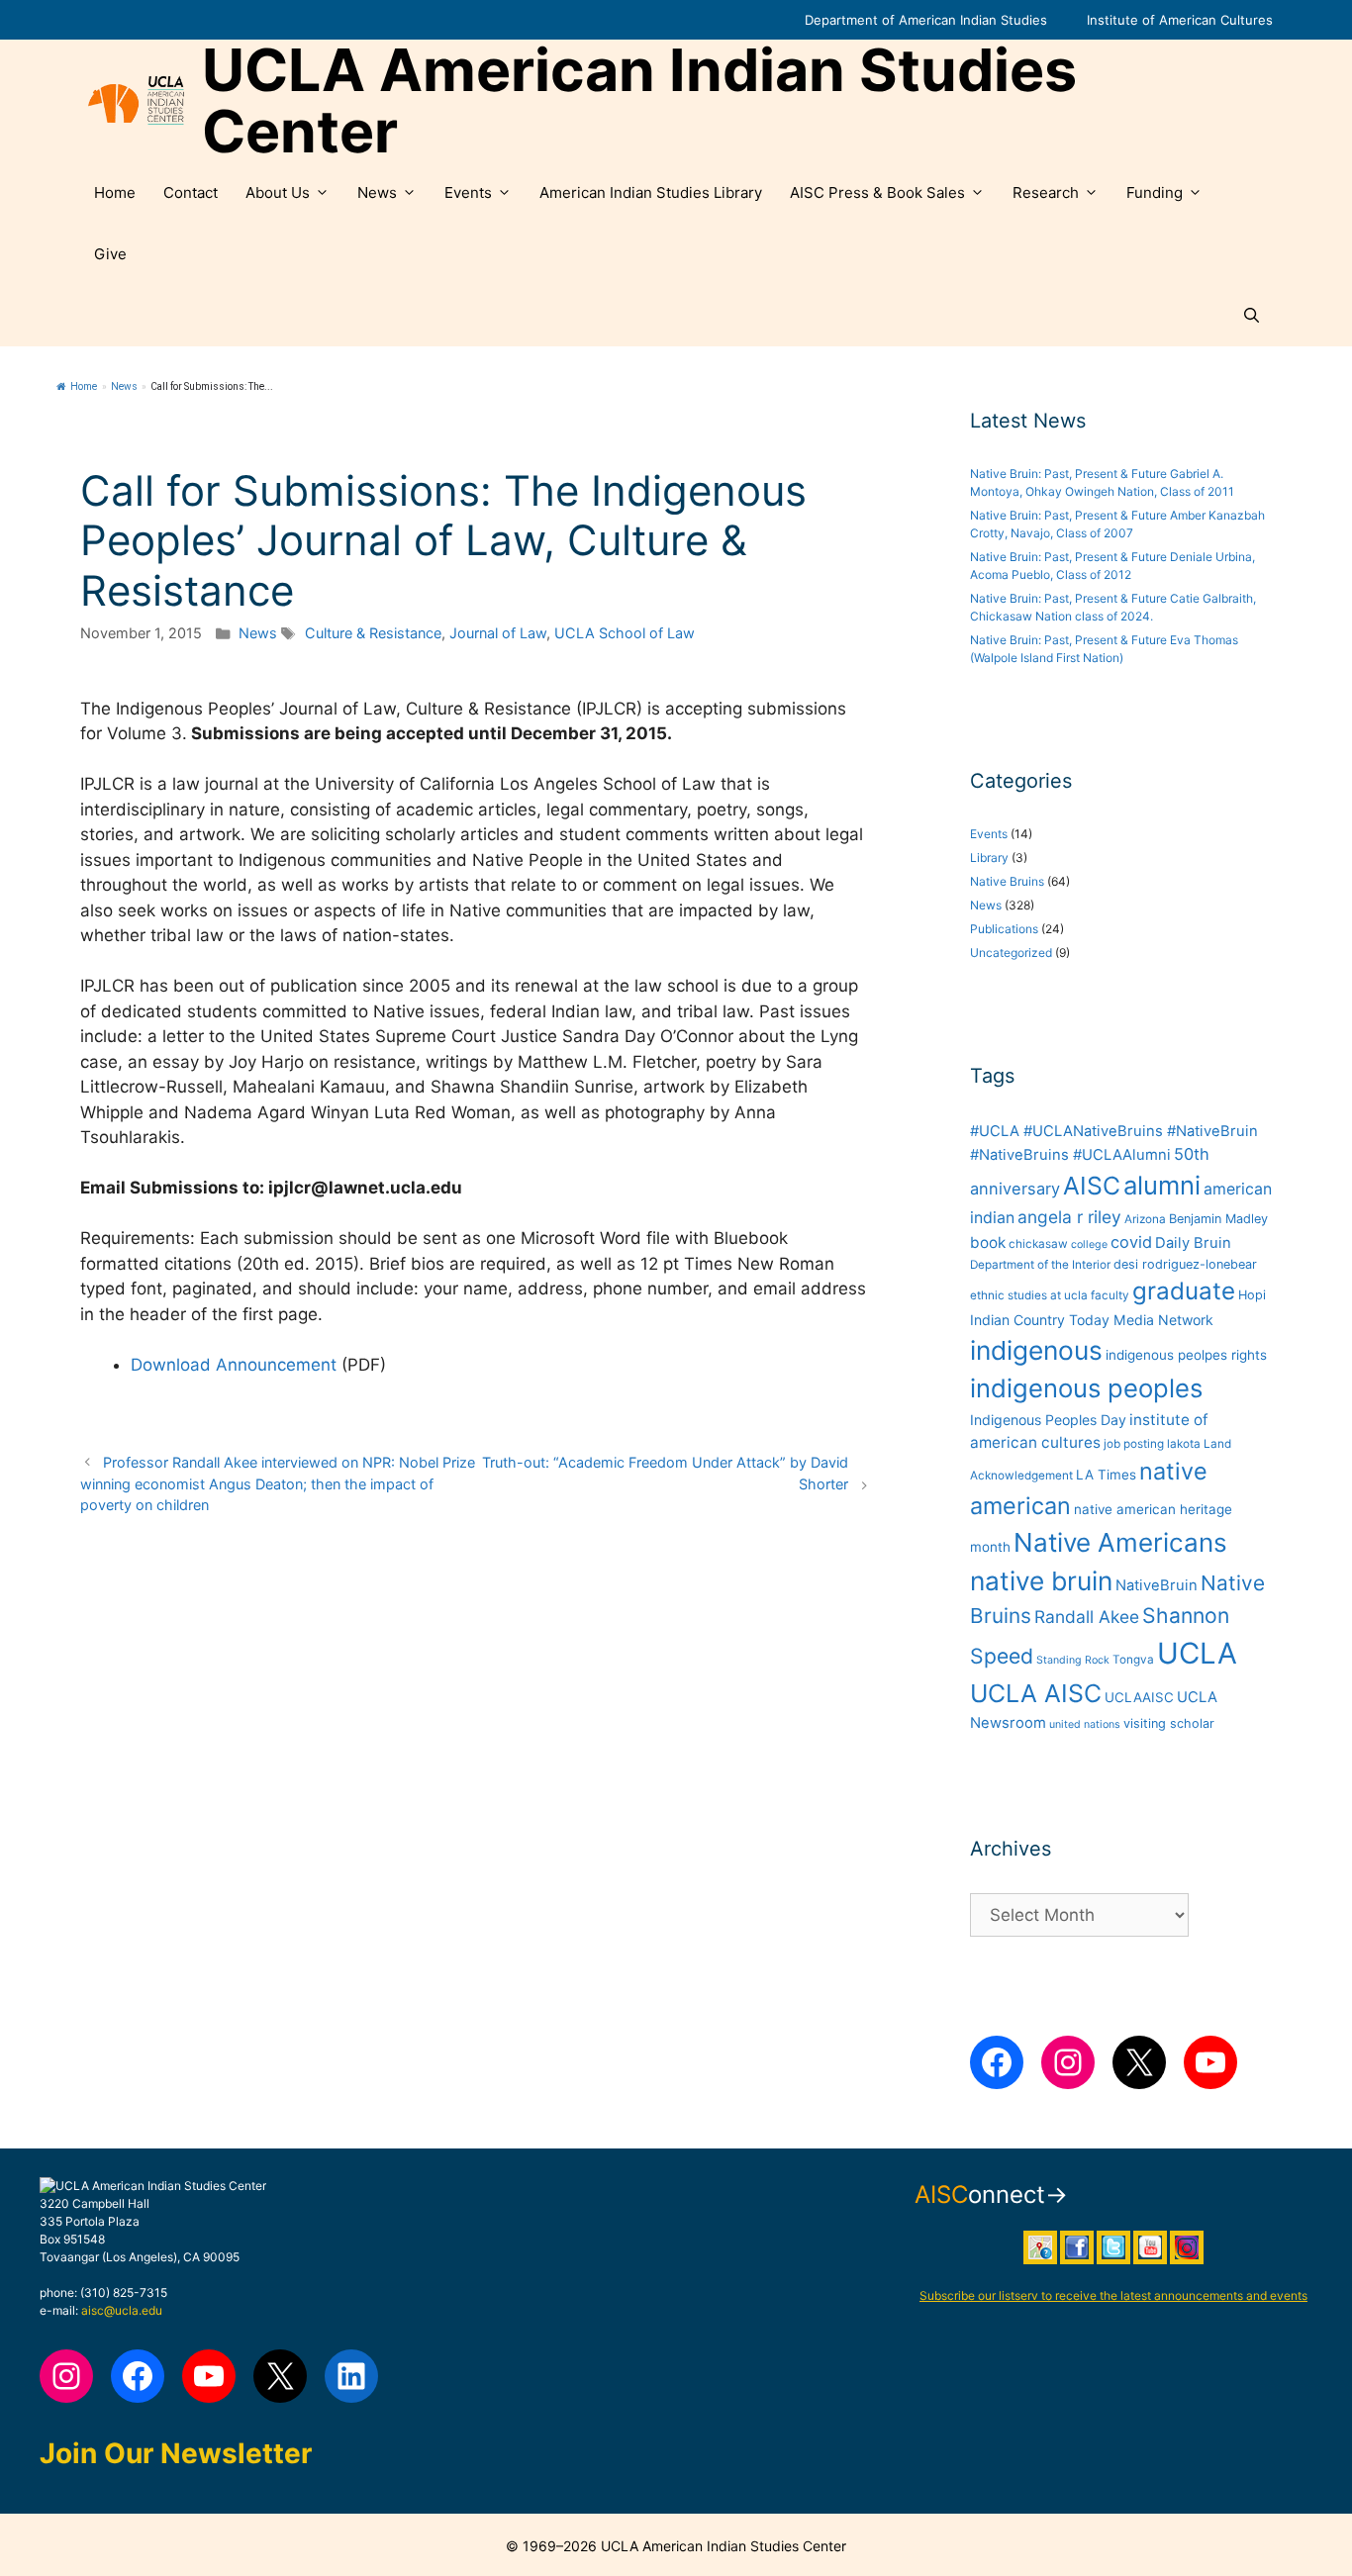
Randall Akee (1087, 1617)
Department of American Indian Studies (926, 20)
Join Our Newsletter (176, 2453)
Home (115, 192)
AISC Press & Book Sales (877, 192)
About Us (278, 192)
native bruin (1041, 1581)
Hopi (1252, 1295)
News (377, 192)
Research (1046, 192)
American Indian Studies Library (651, 192)
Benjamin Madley (1218, 1219)
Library (989, 858)
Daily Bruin (1193, 1243)
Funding (1155, 192)
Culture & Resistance (373, 633)
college (1089, 1244)
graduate (1184, 1291)
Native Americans (1120, 1542)
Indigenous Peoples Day (1048, 1420)
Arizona (1145, 1219)
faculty (1110, 1295)
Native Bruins (1007, 881)
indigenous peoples (1086, 1388)
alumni (1162, 1185)
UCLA (1197, 1653)
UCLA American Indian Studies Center (639, 101)
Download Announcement (234, 1365)
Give (110, 254)
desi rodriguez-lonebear (1185, 1264)
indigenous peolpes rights (1186, 1355)
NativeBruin (1157, 1585)
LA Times (1106, 1475)
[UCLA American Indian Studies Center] (136, 101)
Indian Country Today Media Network (1092, 1320)
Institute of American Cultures (1180, 20)
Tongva (1133, 1660)
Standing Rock (1073, 1660)
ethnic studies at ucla (1029, 1295)
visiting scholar (1169, 1723)
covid (1131, 1242)
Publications (1004, 929)
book (988, 1242)
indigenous (1036, 1350)
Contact (191, 192)
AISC (1092, 1186)
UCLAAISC (1139, 1697)
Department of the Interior (1040, 1265)
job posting (1134, 1444)
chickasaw (1038, 1244)
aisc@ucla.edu (122, 2310)
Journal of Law (498, 633)
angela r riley (1069, 1217)
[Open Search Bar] (1252, 316)
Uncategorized (1011, 953)
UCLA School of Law (625, 633)
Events (468, 192)
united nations (1085, 1724)
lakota (1184, 1444)
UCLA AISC (1036, 1693)
